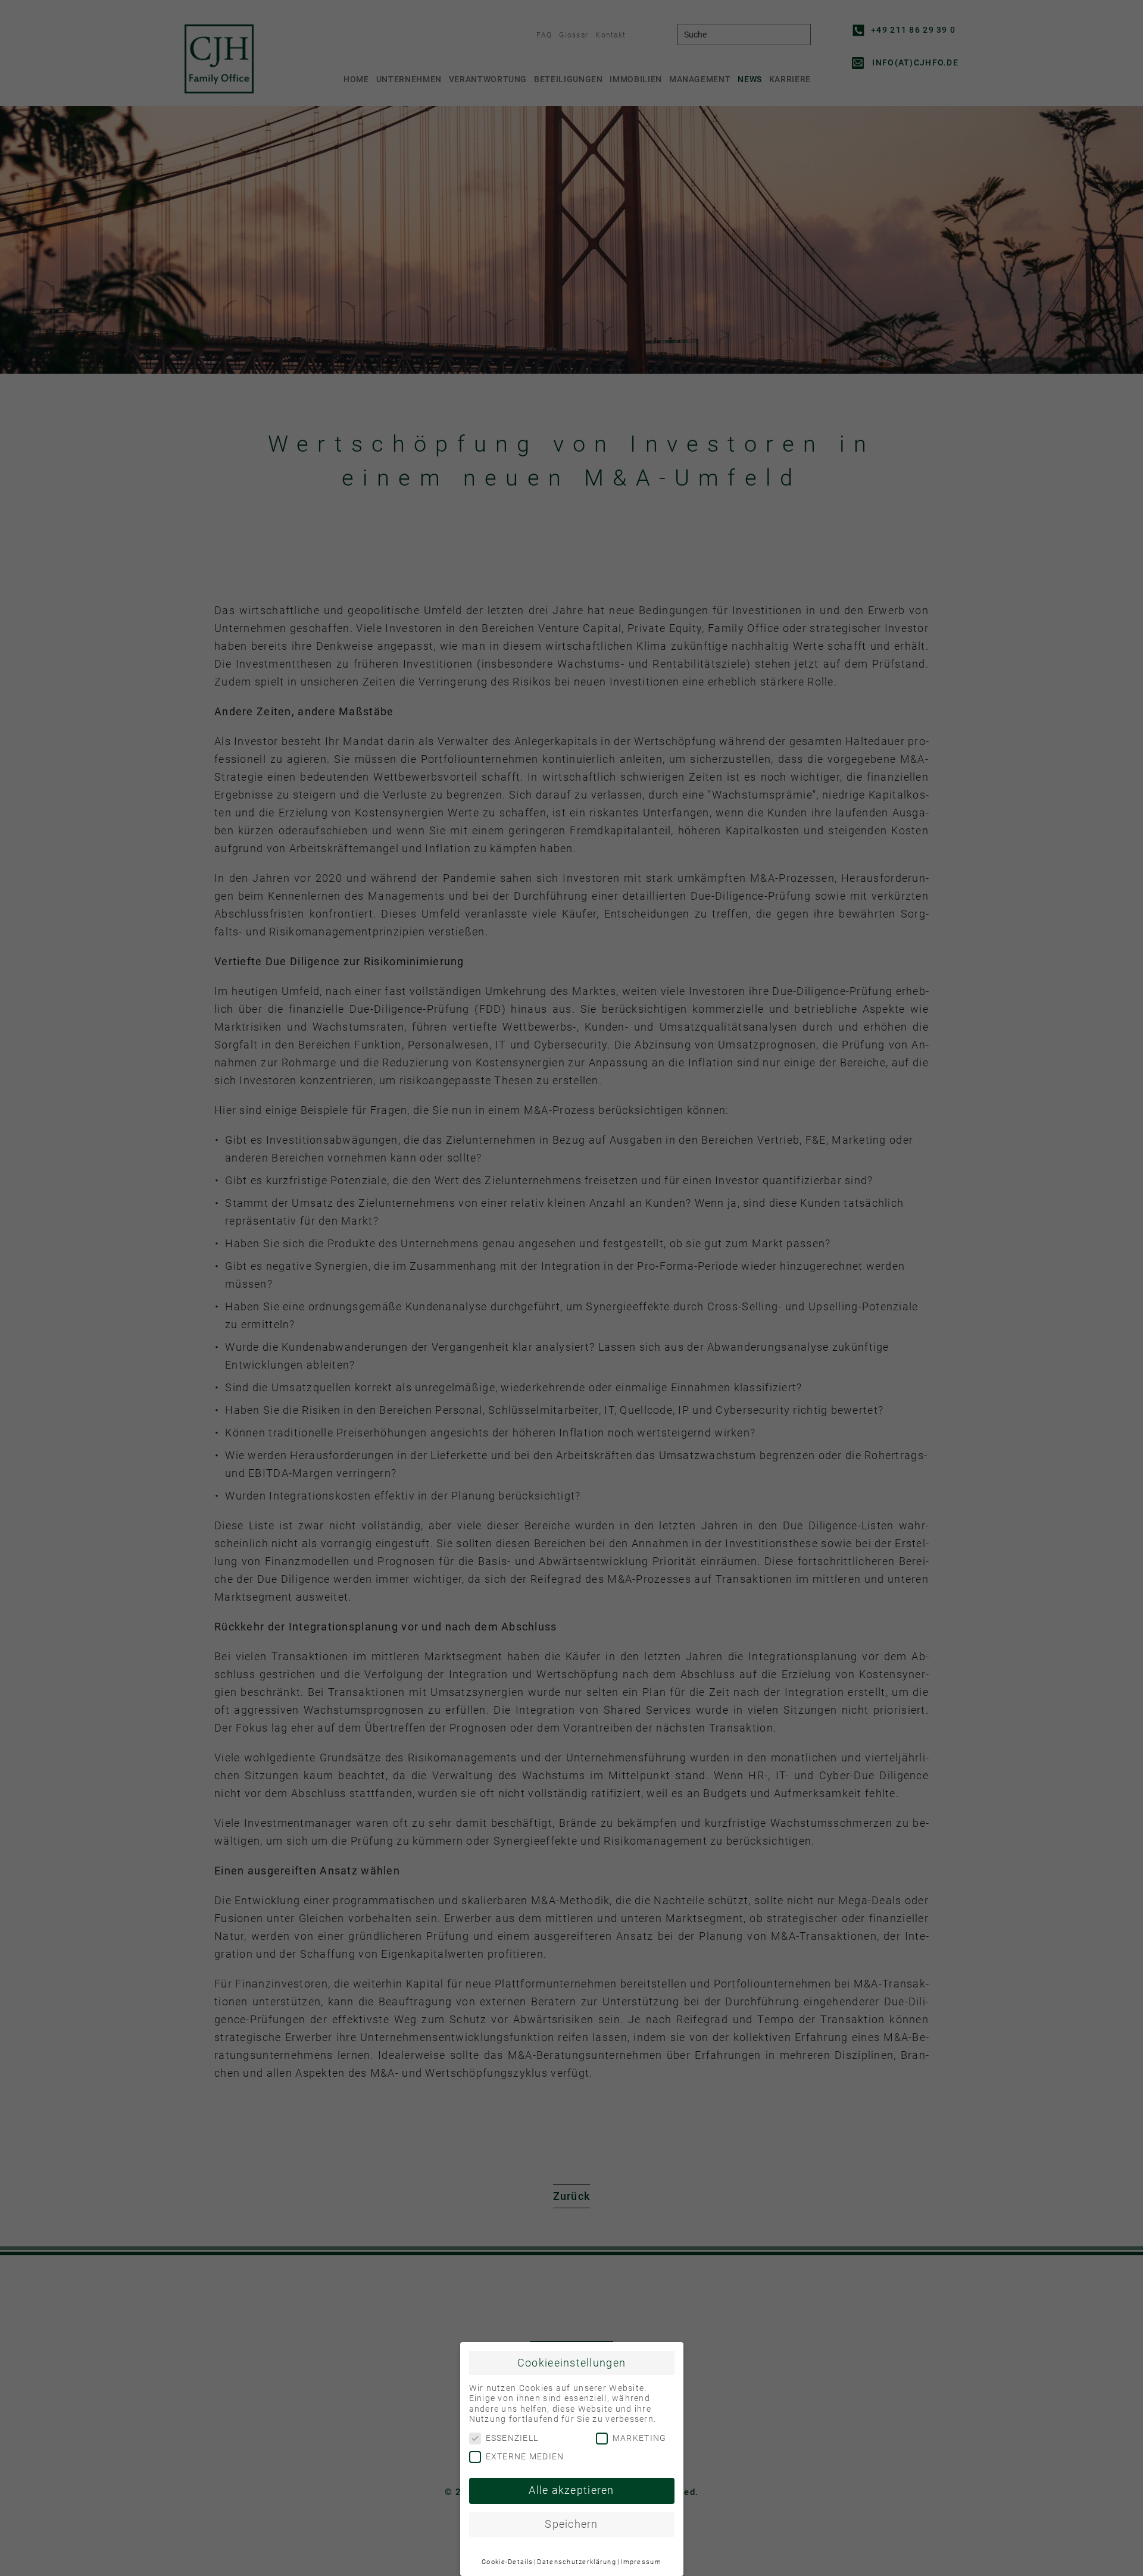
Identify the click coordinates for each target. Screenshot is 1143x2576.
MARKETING (640, 2438)
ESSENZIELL (512, 2438)
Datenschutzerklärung (577, 2562)
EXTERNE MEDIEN (525, 2456)
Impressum (641, 2562)
